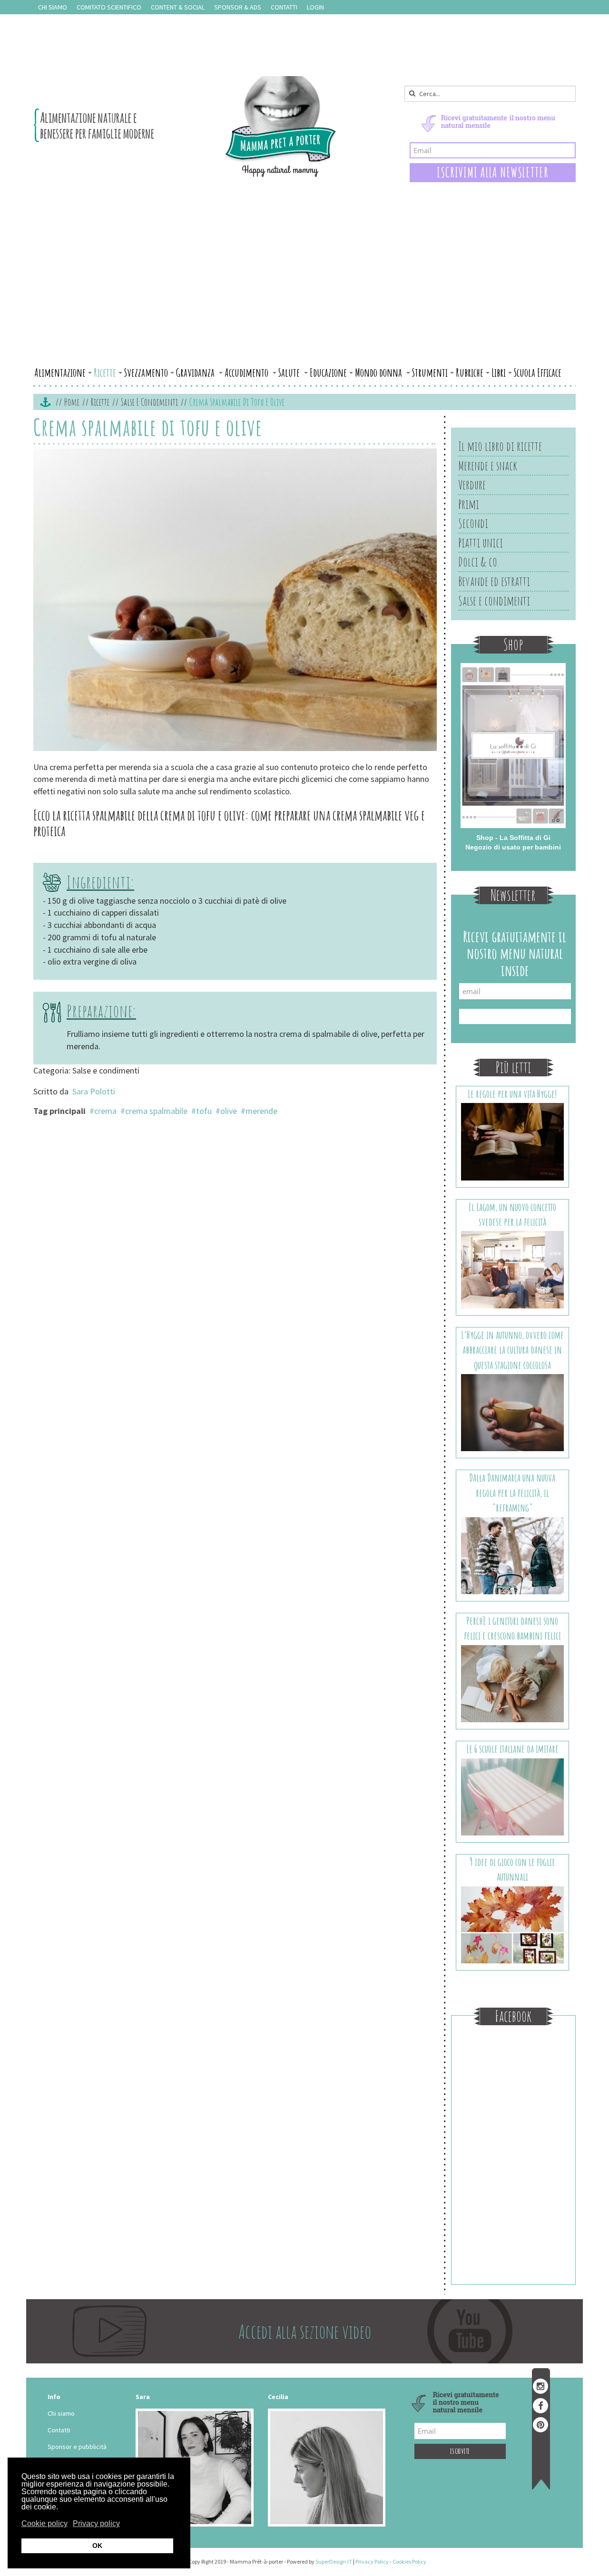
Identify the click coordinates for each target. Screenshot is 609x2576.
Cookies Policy (409, 2561)
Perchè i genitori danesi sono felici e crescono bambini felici (512, 1628)
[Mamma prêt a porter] (185, 127)
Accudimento (247, 372)
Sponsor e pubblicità (77, 2447)
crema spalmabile (156, 1111)
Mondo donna (379, 372)
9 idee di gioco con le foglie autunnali (512, 1869)
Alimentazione (60, 372)
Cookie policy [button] (44, 2523)
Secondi (473, 523)
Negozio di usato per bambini (513, 847)
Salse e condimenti (149, 402)
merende (261, 1111)
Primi (469, 504)
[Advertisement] (304, 292)
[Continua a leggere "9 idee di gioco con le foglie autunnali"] (513, 1924)
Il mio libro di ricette (500, 446)
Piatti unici (481, 543)
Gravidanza (196, 372)
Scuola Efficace (538, 372)
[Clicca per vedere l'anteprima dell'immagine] (235, 601)
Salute (290, 372)
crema (105, 1111)
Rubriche (470, 372)
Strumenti (430, 372)
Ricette (105, 372)
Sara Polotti (94, 1091)
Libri (499, 372)
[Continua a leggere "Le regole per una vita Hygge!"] (513, 1141)
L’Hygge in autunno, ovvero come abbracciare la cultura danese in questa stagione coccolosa (512, 1350)
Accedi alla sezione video (305, 2331)
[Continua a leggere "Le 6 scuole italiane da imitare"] (513, 1796)
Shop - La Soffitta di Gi (513, 838)
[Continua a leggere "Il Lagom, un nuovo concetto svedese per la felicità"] (513, 1269)
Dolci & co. (479, 562)
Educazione (328, 372)
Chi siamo (53, 7)
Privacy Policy (372, 2561)
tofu (204, 1111)
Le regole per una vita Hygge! (512, 1094)
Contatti (284, 7)
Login (315, 7)
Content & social (178, 7)
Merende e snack (488, 466)
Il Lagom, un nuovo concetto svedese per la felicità (512, 1214)
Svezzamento (146, 372)
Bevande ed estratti (494, 581)
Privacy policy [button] (96, 2523)
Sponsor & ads (238, 7)
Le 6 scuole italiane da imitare (512, 1749)
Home (72, 402)
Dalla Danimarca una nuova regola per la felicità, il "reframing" (512, 1493)
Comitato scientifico (109, 7)
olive (229, 1111)
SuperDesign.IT (334, 2561)
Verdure (472, 485)
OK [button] (97, 2546)
